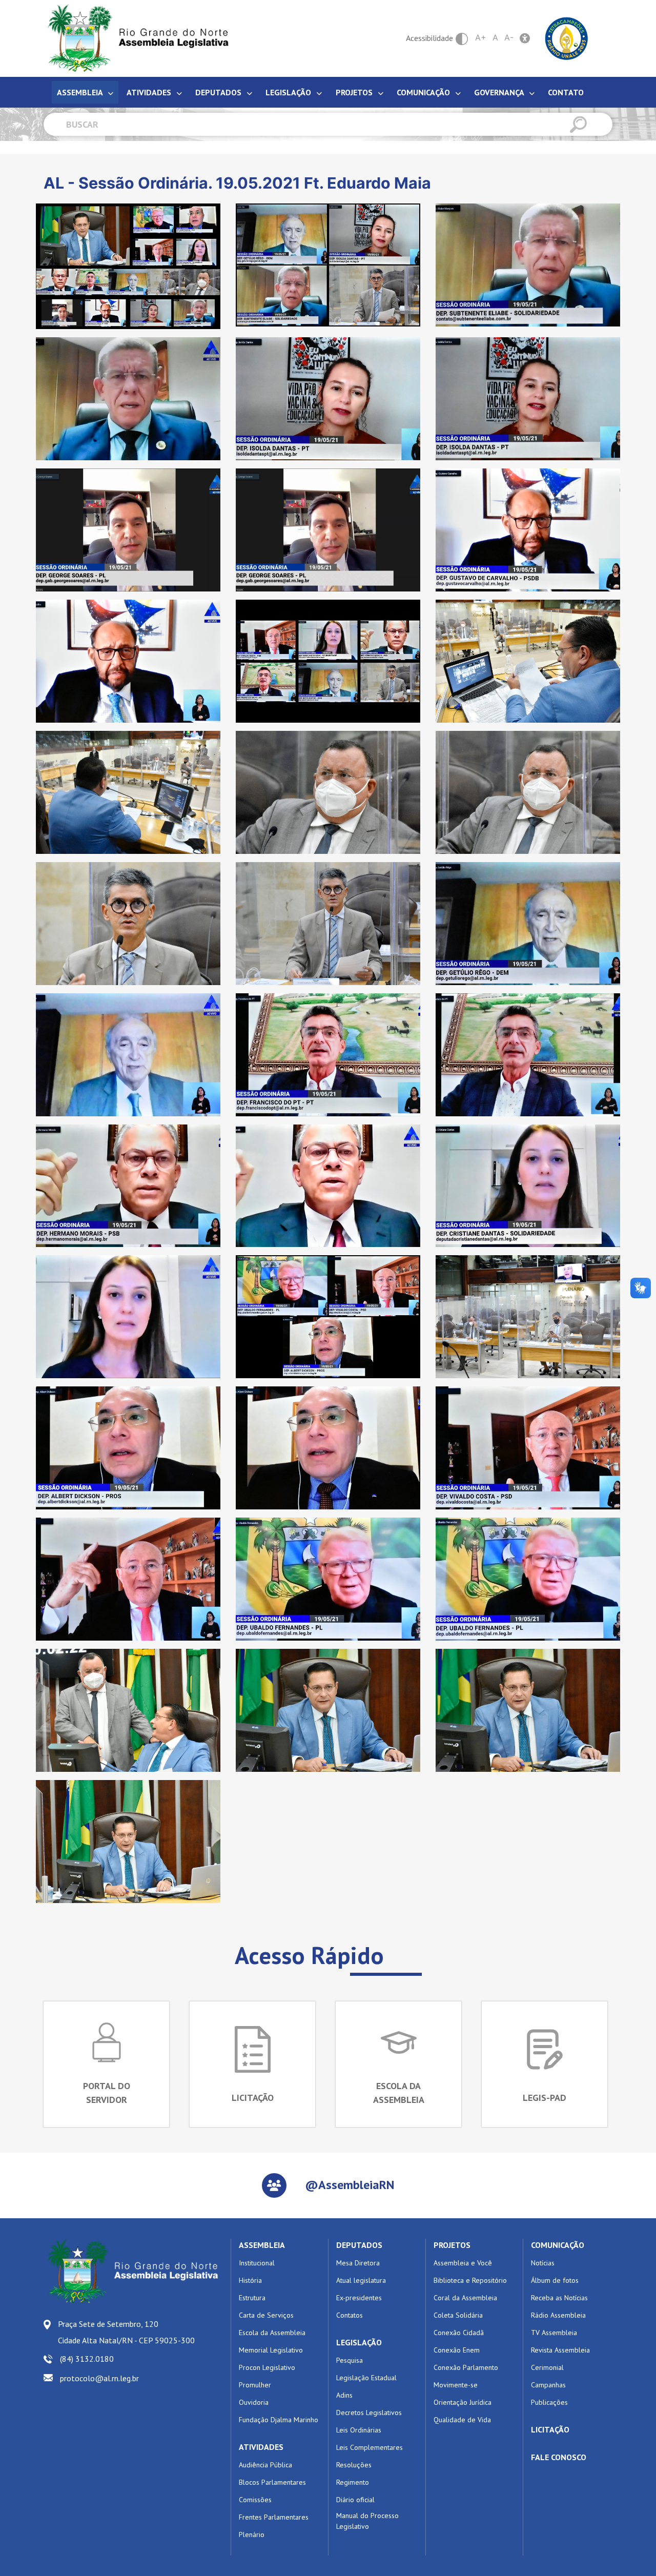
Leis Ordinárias (359, 2430)
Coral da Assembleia (465, 2298)
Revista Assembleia (560, 2350)
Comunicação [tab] (424, 92)
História (250, 2280)
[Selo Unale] (567, 37)
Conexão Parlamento (466, 2367)
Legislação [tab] (289, 92)
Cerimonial (547, 2367)
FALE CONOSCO (559, 2457)
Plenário (252, 2534)
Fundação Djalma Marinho (279, 2420)
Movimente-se (456, 2385)
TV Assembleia (554, 2333)
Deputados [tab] (219, 92)
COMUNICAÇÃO (558, 2245)
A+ (481, 37)
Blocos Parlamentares (272, 2482)
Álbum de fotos (555, 2280)
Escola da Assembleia (272, 2333)
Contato (566, 92)
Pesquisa (350, 2360)
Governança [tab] (500, 92)
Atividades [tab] (150, 92)
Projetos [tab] (355, 92)
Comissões (255, 2500)
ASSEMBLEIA (262, 2245)
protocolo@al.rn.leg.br (99, 2378)
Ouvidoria (254, 2402)
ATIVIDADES (261, 2447)
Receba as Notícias (559, 2298)
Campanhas (548, 2385)
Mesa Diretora (358, 2263)
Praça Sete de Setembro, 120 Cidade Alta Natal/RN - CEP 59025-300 (126, 2332)
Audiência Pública (265, 2465)
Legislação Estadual (366, 2378)
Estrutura (252, 2298)
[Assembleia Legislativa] (135, 38)
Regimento (353, 2482)
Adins (344, 2395)
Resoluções (354, 2465)
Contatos (350, 2315)
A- (509, 37)
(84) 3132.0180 (87, 2359)
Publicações (549, 2402)
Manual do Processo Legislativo (367, 2521)
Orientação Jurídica (463, 2402)
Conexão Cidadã (459, 2333)
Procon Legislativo (267, 2367)
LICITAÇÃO (550, 2429)
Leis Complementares (370, 2447)
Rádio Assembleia (558, 2315)
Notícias (543, 2263)
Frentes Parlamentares (274, 2517)
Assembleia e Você (463, 2263)
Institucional (257, 2263)
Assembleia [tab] (81, 92)
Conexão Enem (457, 2350)
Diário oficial (355, 2500)
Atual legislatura (361, 2280)
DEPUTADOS (359, 2245)
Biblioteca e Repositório (470, 2280)
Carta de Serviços (266, 2315)
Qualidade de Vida (462, 2420)
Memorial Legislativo (271, 2350)
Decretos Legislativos (369, 2413)
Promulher (255, 2385)
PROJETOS (452, 2245)
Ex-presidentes (359, 2298)
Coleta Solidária (458, 2315)
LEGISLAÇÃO (359, 2342)
